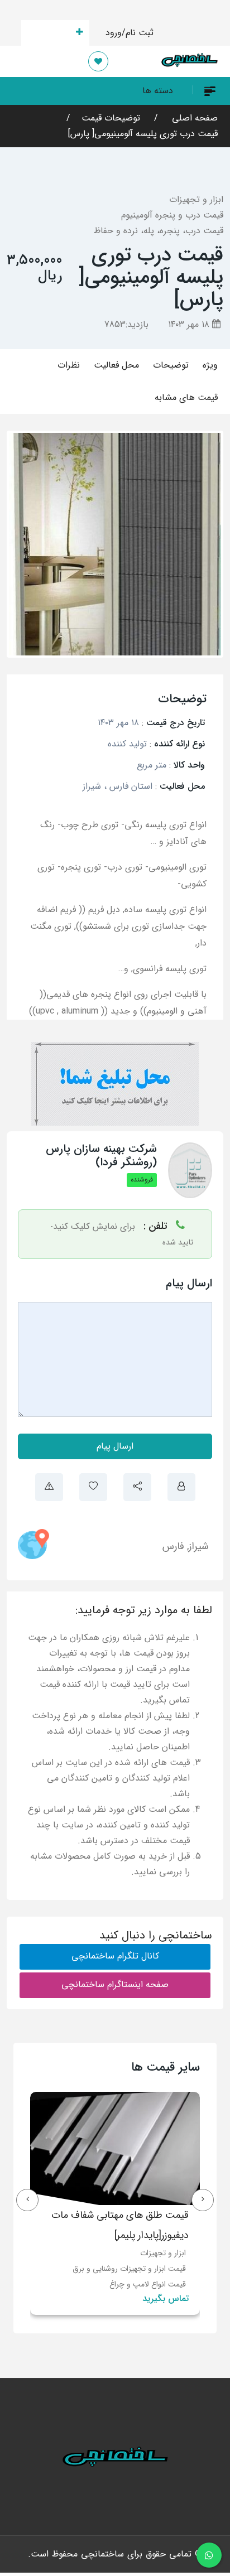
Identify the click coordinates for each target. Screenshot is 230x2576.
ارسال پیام (115, 1446)
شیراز (198, 1546)
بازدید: (126, 324)
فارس (173, 1546)
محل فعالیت (116, 365)
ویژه (210, 365)
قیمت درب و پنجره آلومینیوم (172, 215)
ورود (114, 33)
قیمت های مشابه (186, 397)
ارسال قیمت (49, 33)
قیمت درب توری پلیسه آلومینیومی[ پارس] (143, 134)
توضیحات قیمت (111, 118)
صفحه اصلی (193, 118)
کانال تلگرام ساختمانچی (115, 1956)
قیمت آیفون (42, 2253)
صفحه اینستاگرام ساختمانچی (115, 1984)
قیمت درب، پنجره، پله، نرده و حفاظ (159, 231)
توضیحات (171, 365)
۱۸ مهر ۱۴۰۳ (190, 324)
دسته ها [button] (158, 91)
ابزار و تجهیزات (196, 199)
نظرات (69, 365)
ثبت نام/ (138, 33)
